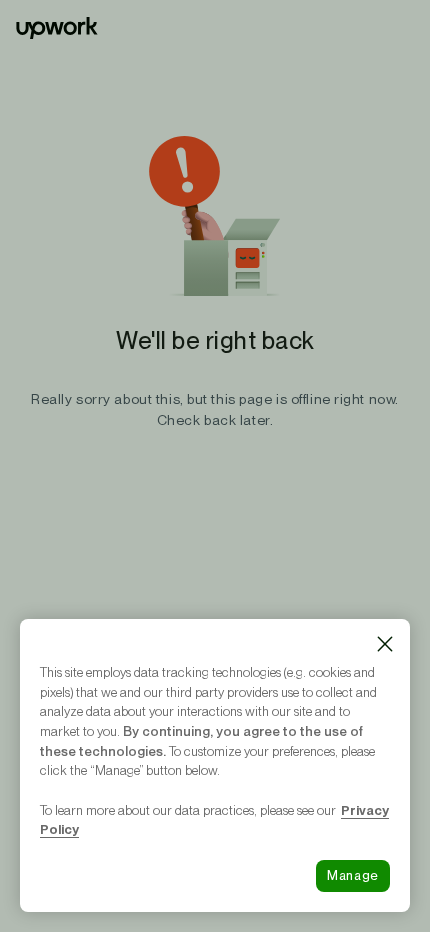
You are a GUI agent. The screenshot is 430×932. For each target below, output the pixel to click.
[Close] (385, 644)
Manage (353, 875)
